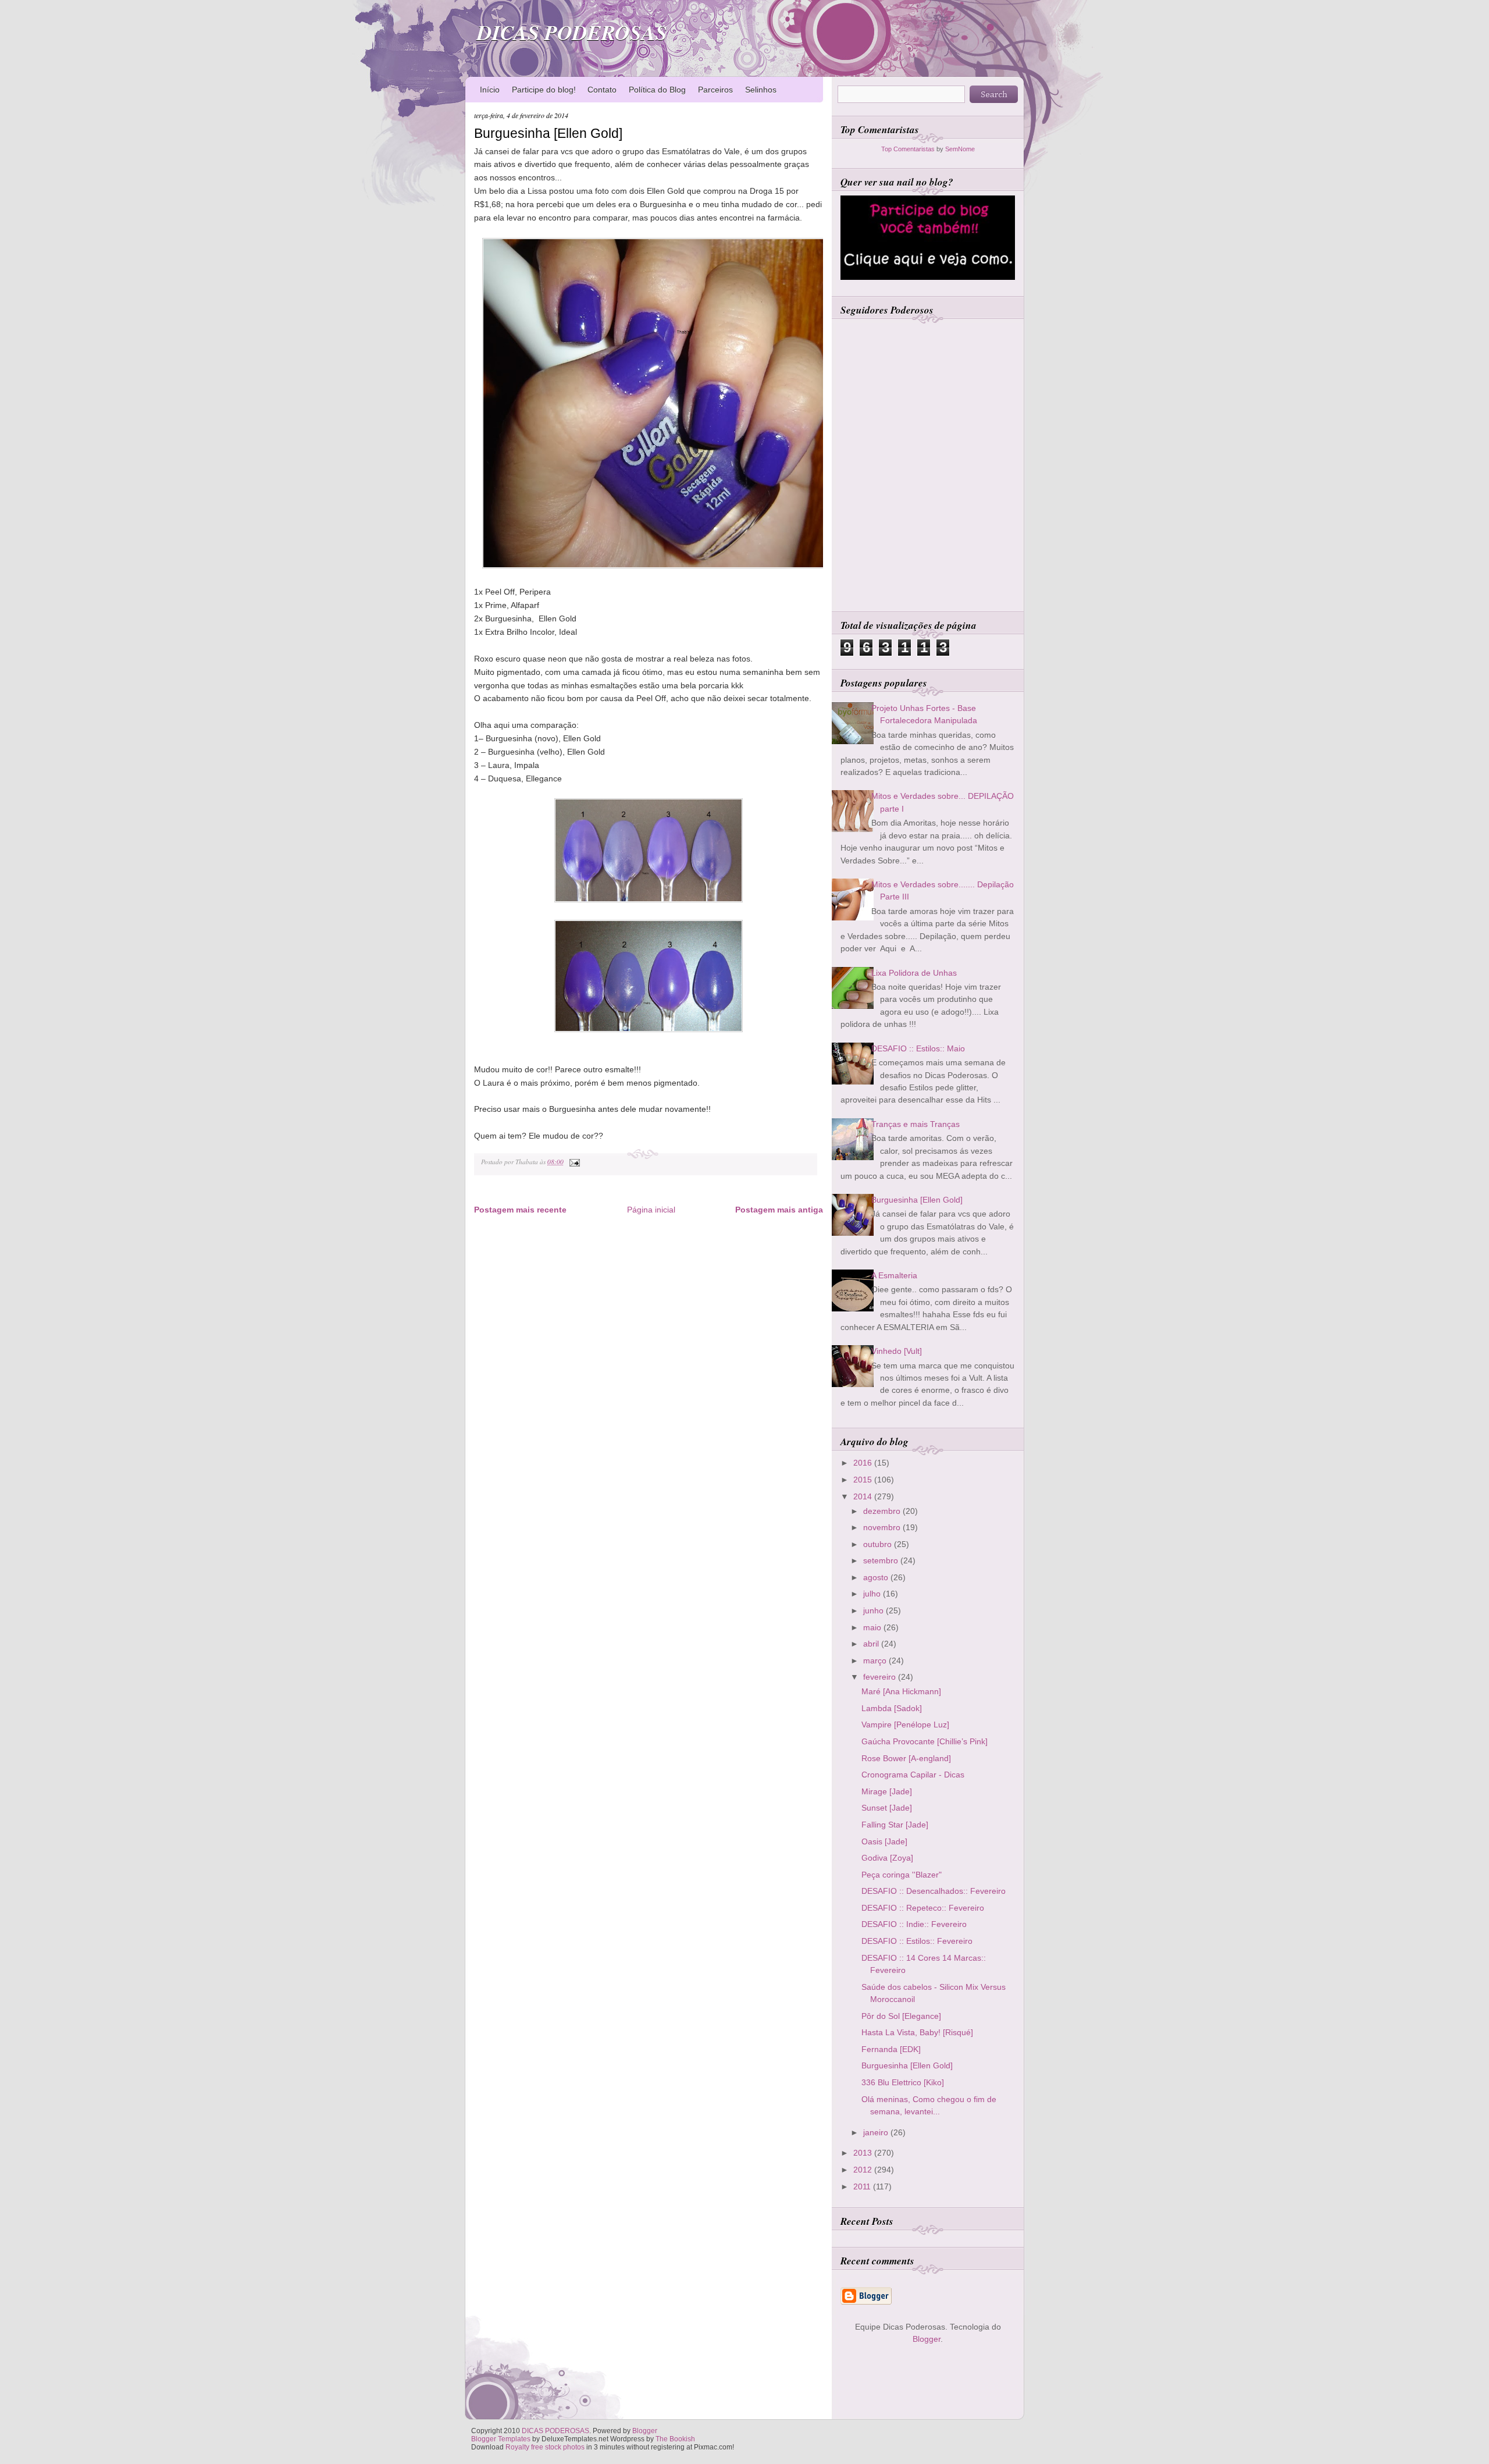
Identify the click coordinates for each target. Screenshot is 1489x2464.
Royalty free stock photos (545, 2447)
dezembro (883, 1511)
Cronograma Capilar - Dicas (913, 1775)
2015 (864, 1480)
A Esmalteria (894, 1275)
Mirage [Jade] (887, 1791)
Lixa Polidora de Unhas (914, 973)
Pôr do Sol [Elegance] (901, 2016)
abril (872, 1644)
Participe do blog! (544, 90)
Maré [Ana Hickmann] (901, 1691)
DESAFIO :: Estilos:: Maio (918, 1048)
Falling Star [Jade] (895, 1825)
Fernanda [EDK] (891, 2049)
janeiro (877, 2132)
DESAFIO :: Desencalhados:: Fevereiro (934, 1891)
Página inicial (651, 1210)
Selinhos (761, 90)
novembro (883, 1527)
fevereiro (881, 1677)
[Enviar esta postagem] (573, 1162)
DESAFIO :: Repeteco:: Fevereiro (923, 1908)
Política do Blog (657, 90)
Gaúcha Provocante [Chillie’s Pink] (925, 1741)
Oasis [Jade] (884, 1841)
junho (874, 1610)
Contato (602, 90)
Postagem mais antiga (779, 1210)
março (876, 1661)
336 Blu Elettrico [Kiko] (903, 2082)
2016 (864, 1463)
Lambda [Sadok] (892, 1708)
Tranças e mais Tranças (916, 1124)
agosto (877, 1577)
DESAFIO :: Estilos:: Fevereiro (917, 1941)
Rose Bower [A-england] (906, 1758)
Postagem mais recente (520, 1210)
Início (490, 90)
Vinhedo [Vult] (897, 1351)
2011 (863, 2186)
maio (873, 1627)
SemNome (960, 149)
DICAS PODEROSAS (572, 32)
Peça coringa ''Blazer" (902, 1875)
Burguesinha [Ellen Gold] (548, 133)
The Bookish (675, 2439)
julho (873, 1594)
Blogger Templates (501, 2439)
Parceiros (715, 90)
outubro (879, 1544)
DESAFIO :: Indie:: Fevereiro (914, 1924)
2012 (864, 2170)
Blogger (927, 2339)
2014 (864, 1496)
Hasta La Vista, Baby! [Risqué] (917, 2032)
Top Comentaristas (908, 149)
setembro (882, 1560)
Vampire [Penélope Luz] (905, 1725)
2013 (864, 2153)
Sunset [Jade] (887, 1808)
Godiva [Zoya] (887, 1858)
